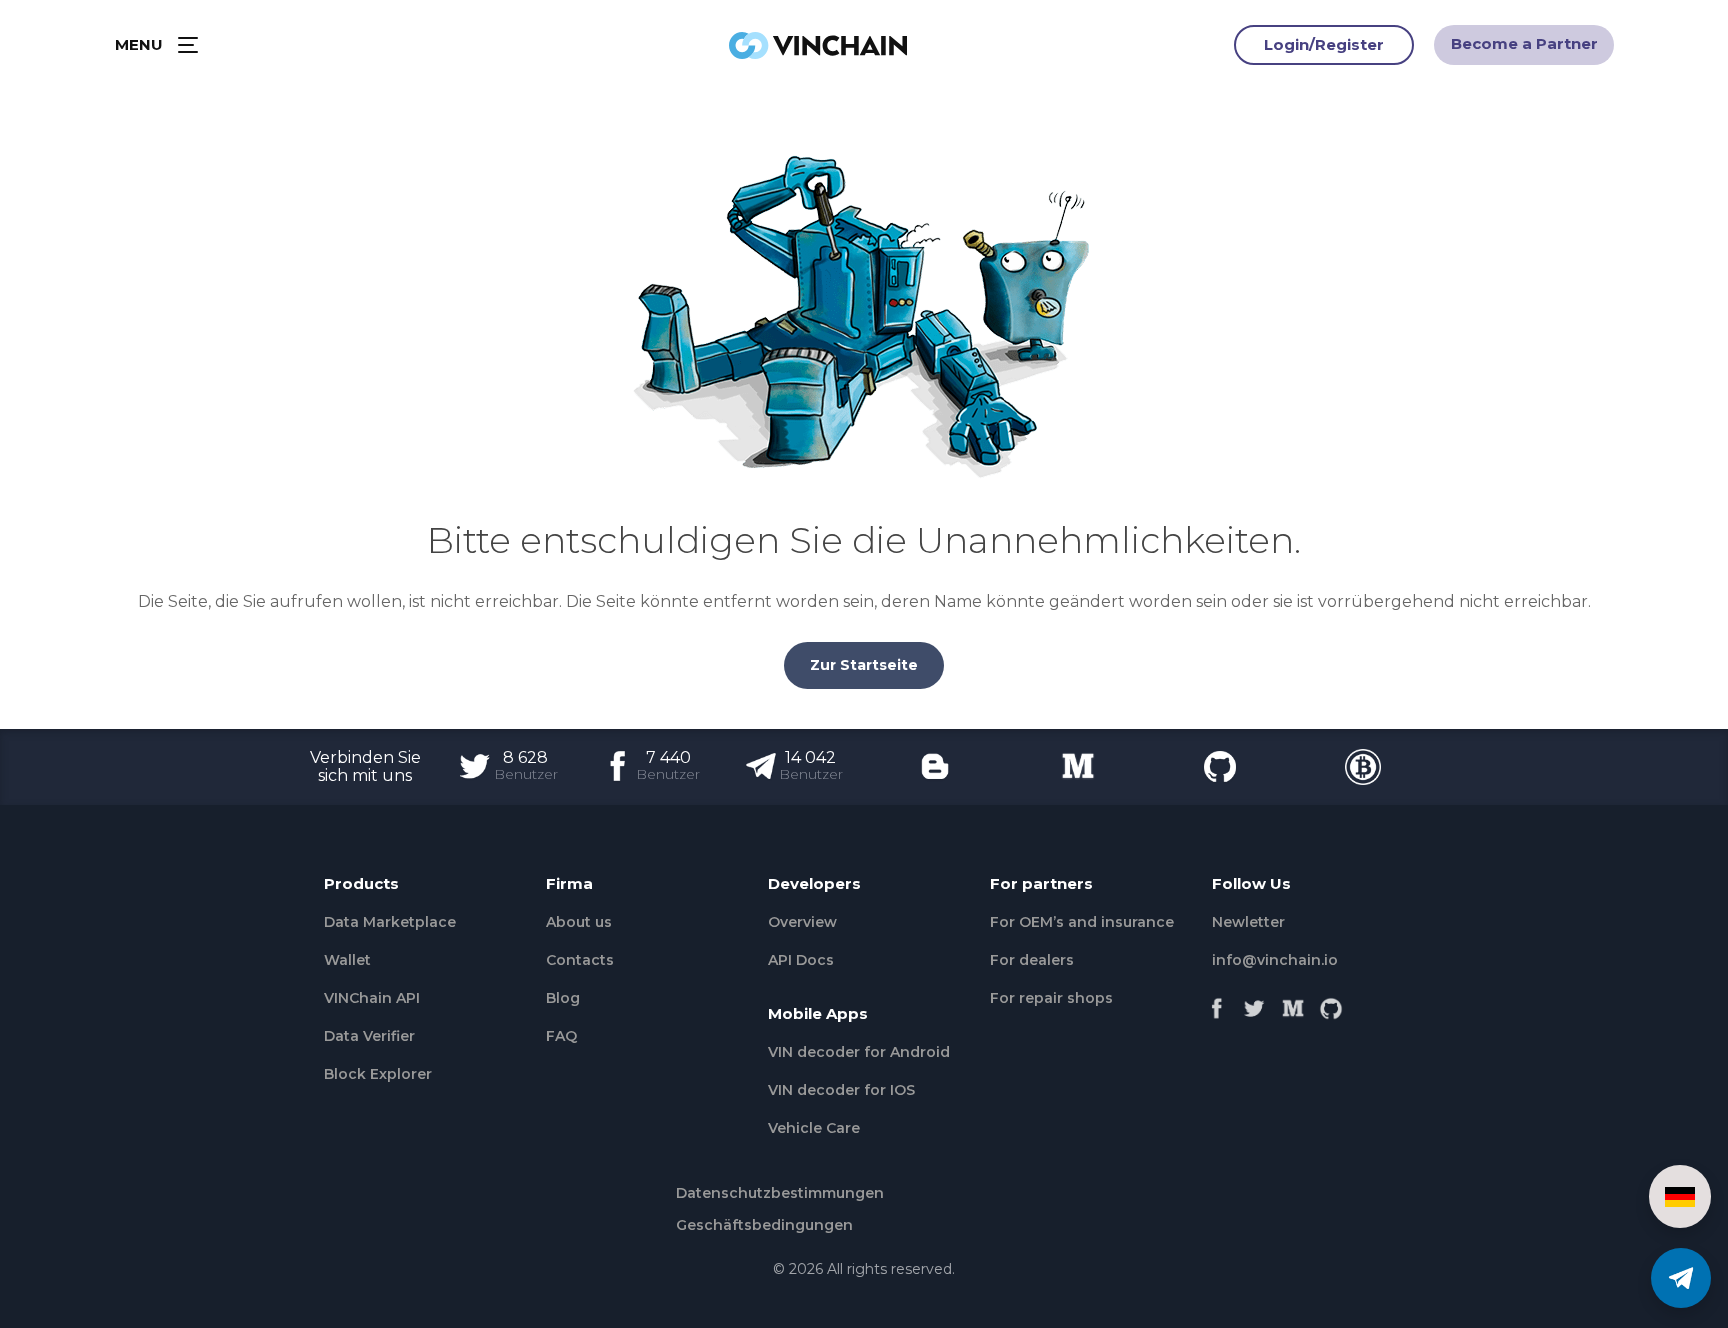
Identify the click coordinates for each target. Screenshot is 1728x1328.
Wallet (347, 960)
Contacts (580, 960)
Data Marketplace (390, 922)
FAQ (561, 1036)
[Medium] (1293, 1003)
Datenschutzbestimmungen (780, 1193)
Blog (563, 998)
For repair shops (1051, 998)
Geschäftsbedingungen (764, 1225)
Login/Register (1324, 44)
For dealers (1032, 960)
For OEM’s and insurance (1082, 922)
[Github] (1331, 1003)
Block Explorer (378, 1074)
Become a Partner (1524, 43)
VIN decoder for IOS (841, 1090)
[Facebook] (1217, 1003)
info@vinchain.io (1275, 960)
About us (579, 922)
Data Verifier (369, 1036)
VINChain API (372, 998)
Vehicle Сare (814, 1128)
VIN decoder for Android (859, 1052)
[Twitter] (1255, 1003)
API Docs (801, 960)
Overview (802, 922)
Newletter (1248, 922)
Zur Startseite (864, 665)
